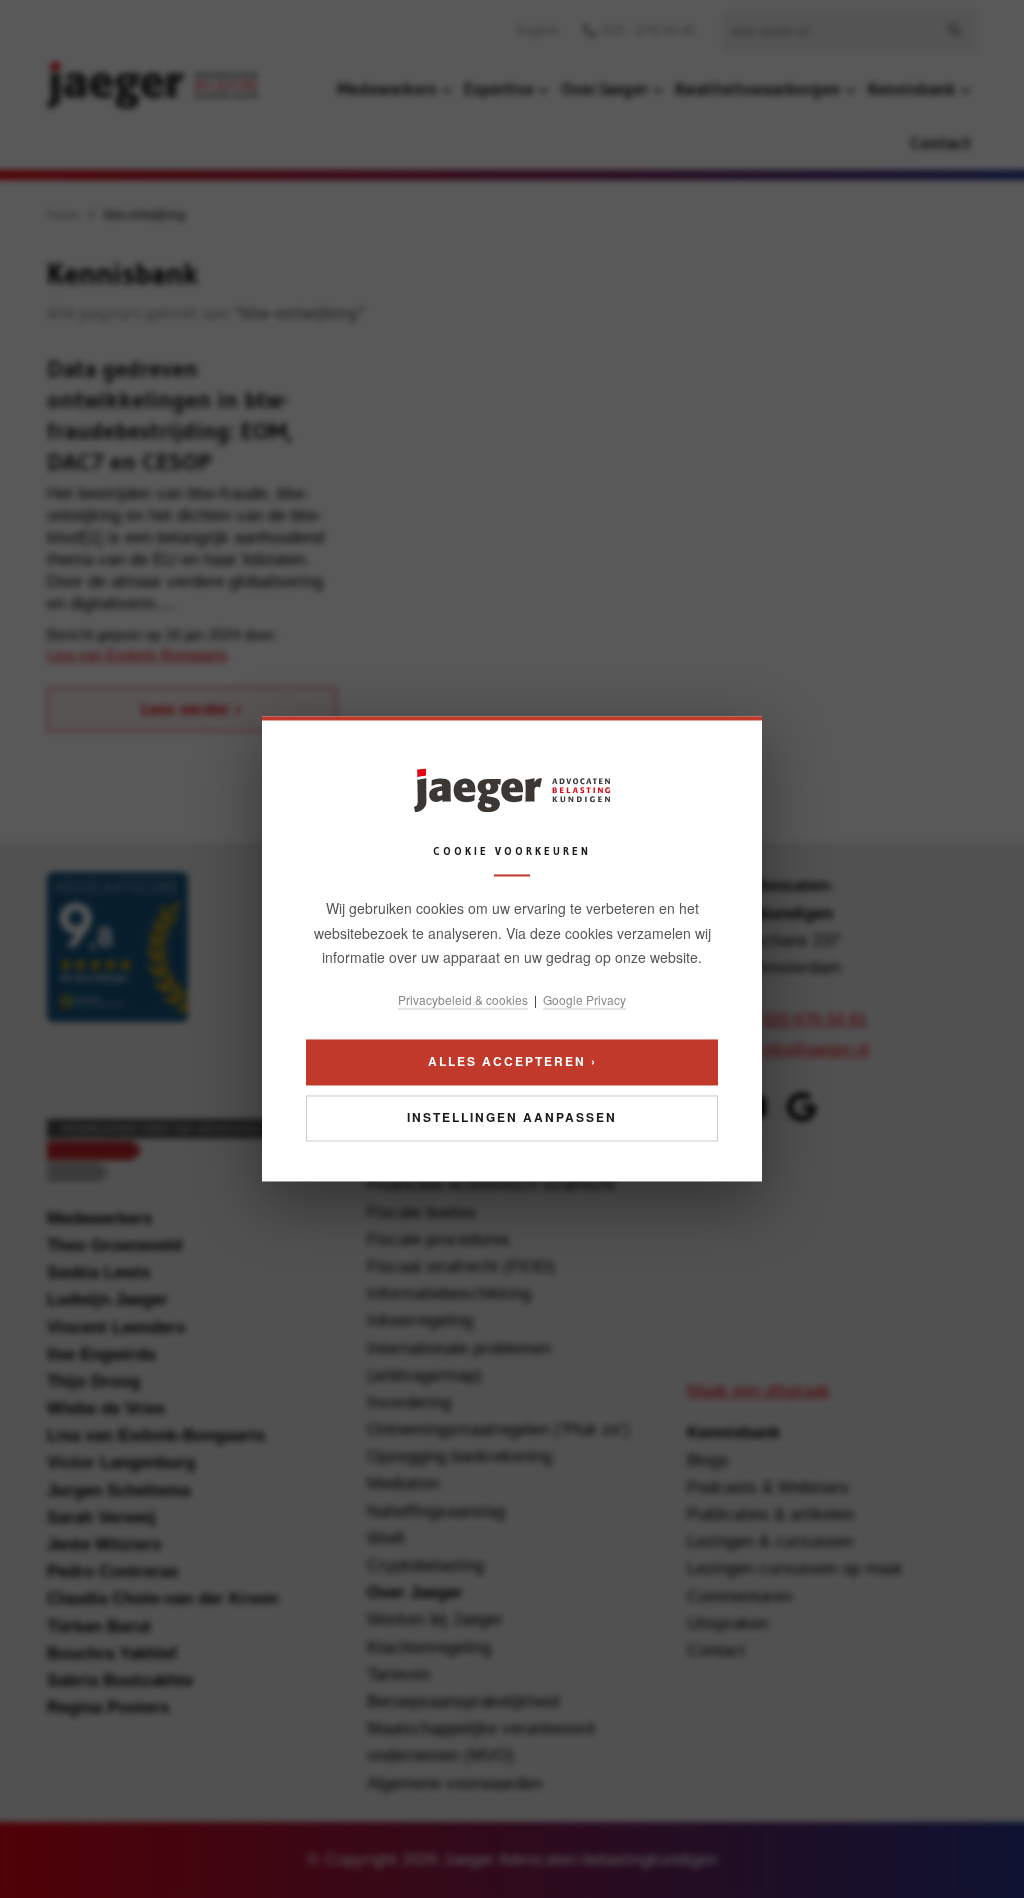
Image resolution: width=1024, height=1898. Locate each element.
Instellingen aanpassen (512, 1118)
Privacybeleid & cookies (463, 999)
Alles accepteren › (512, 1062)
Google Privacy (584, 999)
